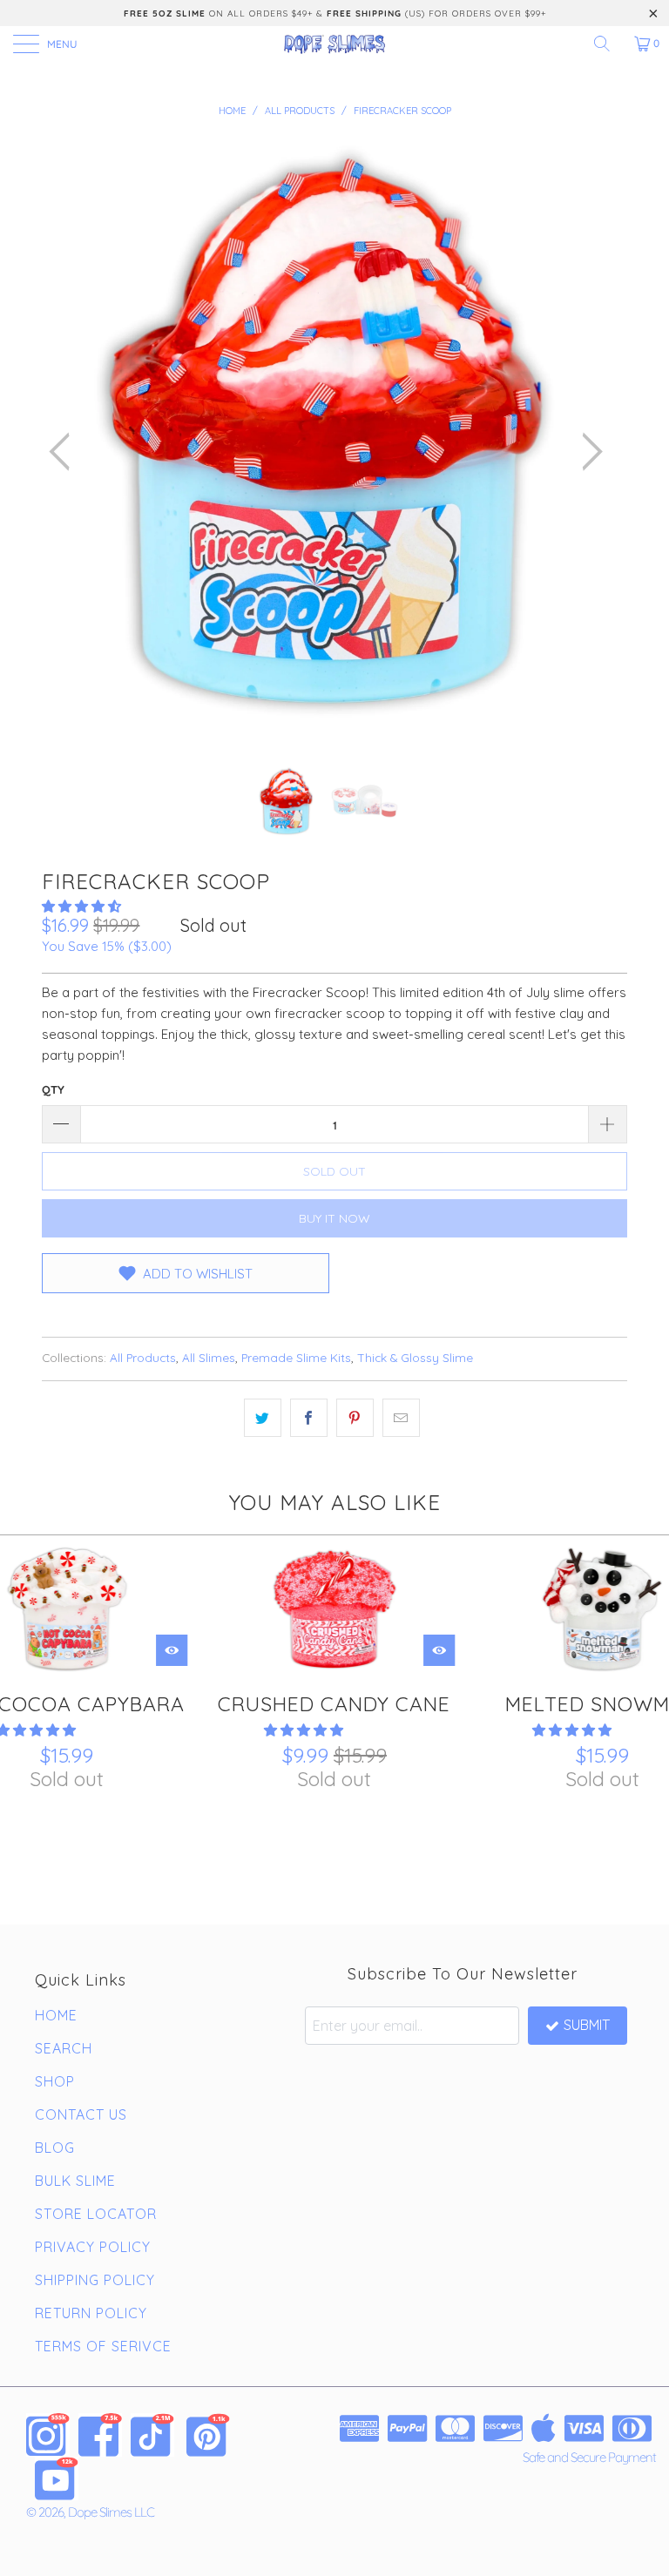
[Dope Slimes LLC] (334, 44)
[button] (81, 906)
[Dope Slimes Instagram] (48, 2435)
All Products (143, 1357)
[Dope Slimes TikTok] (152, 2435)
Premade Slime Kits (296, 1357)
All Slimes (209, 1357)
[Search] (608, 44)
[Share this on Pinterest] (355, 1418)
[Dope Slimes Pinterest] (208, 2435)
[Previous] (64, 452)
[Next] (587, 452)
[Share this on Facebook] (309, 1418)
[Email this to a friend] (401, 1418)
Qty (53, 1089)
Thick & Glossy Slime (415, 1357)
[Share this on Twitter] (263, 1418)
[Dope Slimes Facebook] (100, 2435)
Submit (587, 2025)
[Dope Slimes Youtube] (57, 2478)
